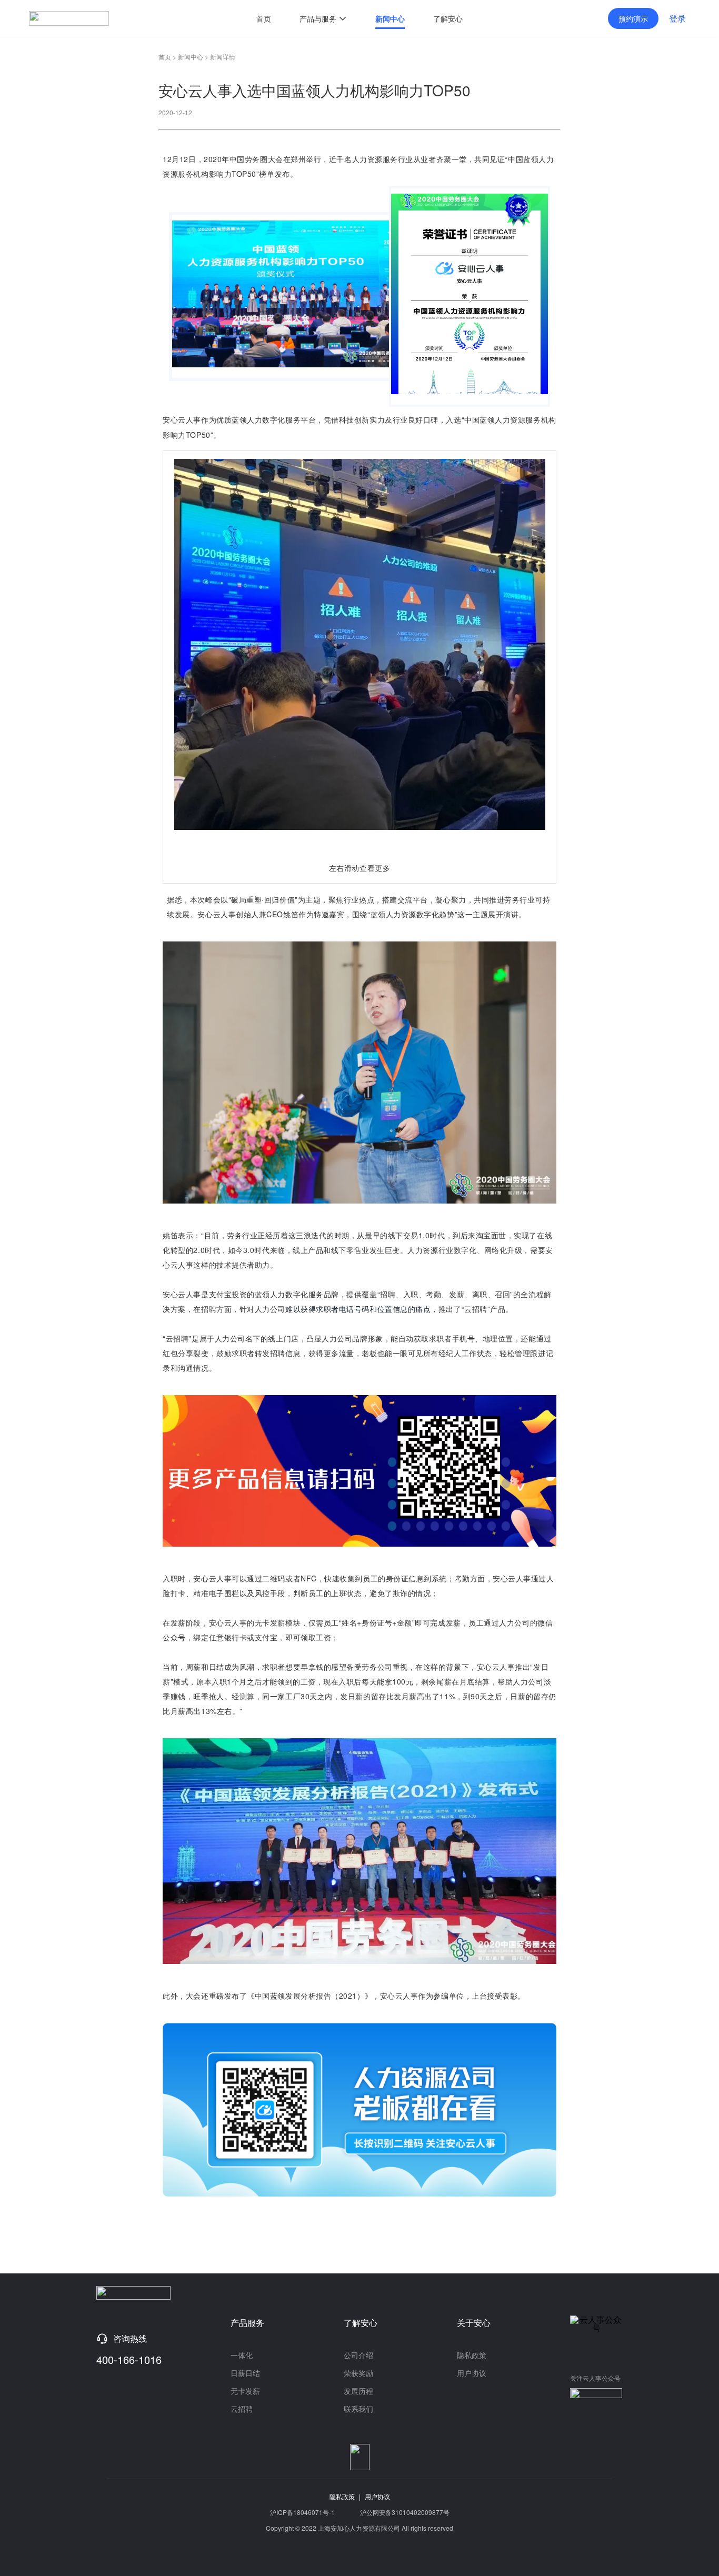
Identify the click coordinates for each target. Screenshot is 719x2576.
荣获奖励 (358, 2373)
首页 (264, 18)
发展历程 (358, 2391)
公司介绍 (358, 2355)
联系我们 (358, 2409)
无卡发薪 (245, 2391)
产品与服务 (319, 18)
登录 (677, 18)
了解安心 (448, 18)
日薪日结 (245, 2373)
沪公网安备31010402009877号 (405, 2512)
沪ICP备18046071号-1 (302, 2512)
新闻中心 (390, 18)
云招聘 (242, 2409)
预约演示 (633, 18)
